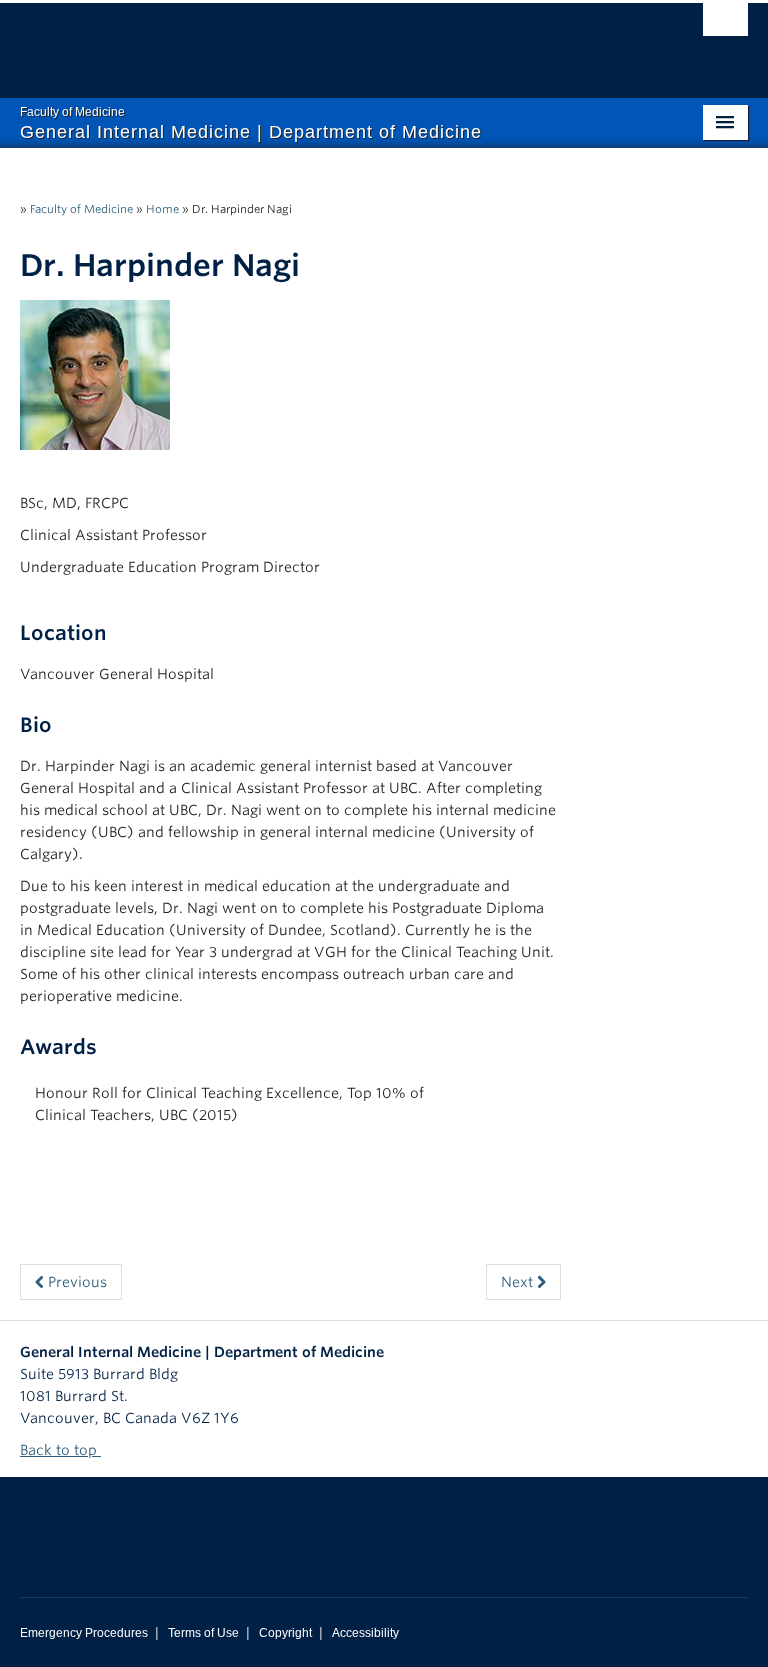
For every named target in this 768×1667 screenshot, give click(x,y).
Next (519, 1282)
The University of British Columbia (329, 41)
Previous (75, 1282)
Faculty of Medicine (81, 209)
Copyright (285, 1633)
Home (162, 209)
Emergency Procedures (84, 1633)
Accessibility (365, 1633)
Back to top (60, 1450)
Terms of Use (203, 1633)
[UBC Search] (725, 25)
